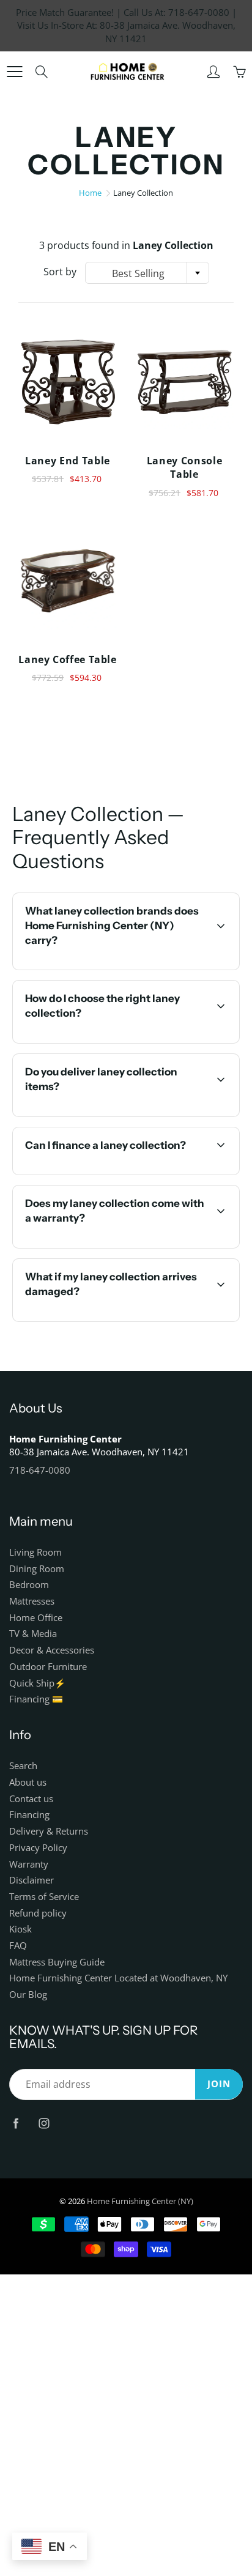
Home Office (36, 1618)
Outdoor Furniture (48, 1667)
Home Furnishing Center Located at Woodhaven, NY (118, 1978)
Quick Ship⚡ (37, 1683)
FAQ (18, 1946)
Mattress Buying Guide (57, 1962)
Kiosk (20, 1929)
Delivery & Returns (49, 1831)
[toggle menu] (14, 72)
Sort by (60, 272)
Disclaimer (31, 1880)
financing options (128, 1173)
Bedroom (29, 1585)
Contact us (31, 1799)
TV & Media (33, 1634)
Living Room (35, 1552)
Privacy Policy (38, 1848)
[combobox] (147, 273)
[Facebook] (16, 2123)
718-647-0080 (40, 1470)
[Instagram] (44, 2123)
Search (23, 1766)
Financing (29, 1815)
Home (90, 193)
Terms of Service (44, 1897)
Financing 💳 (36, 1699)
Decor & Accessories (52, 1650)
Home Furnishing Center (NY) (140, 2201)
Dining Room (37, 1569)
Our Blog (28, 1995)
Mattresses (32, 1601)
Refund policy (38, 1913)
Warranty (29, 1864)
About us (28, 1782)
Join (219, 2084)
